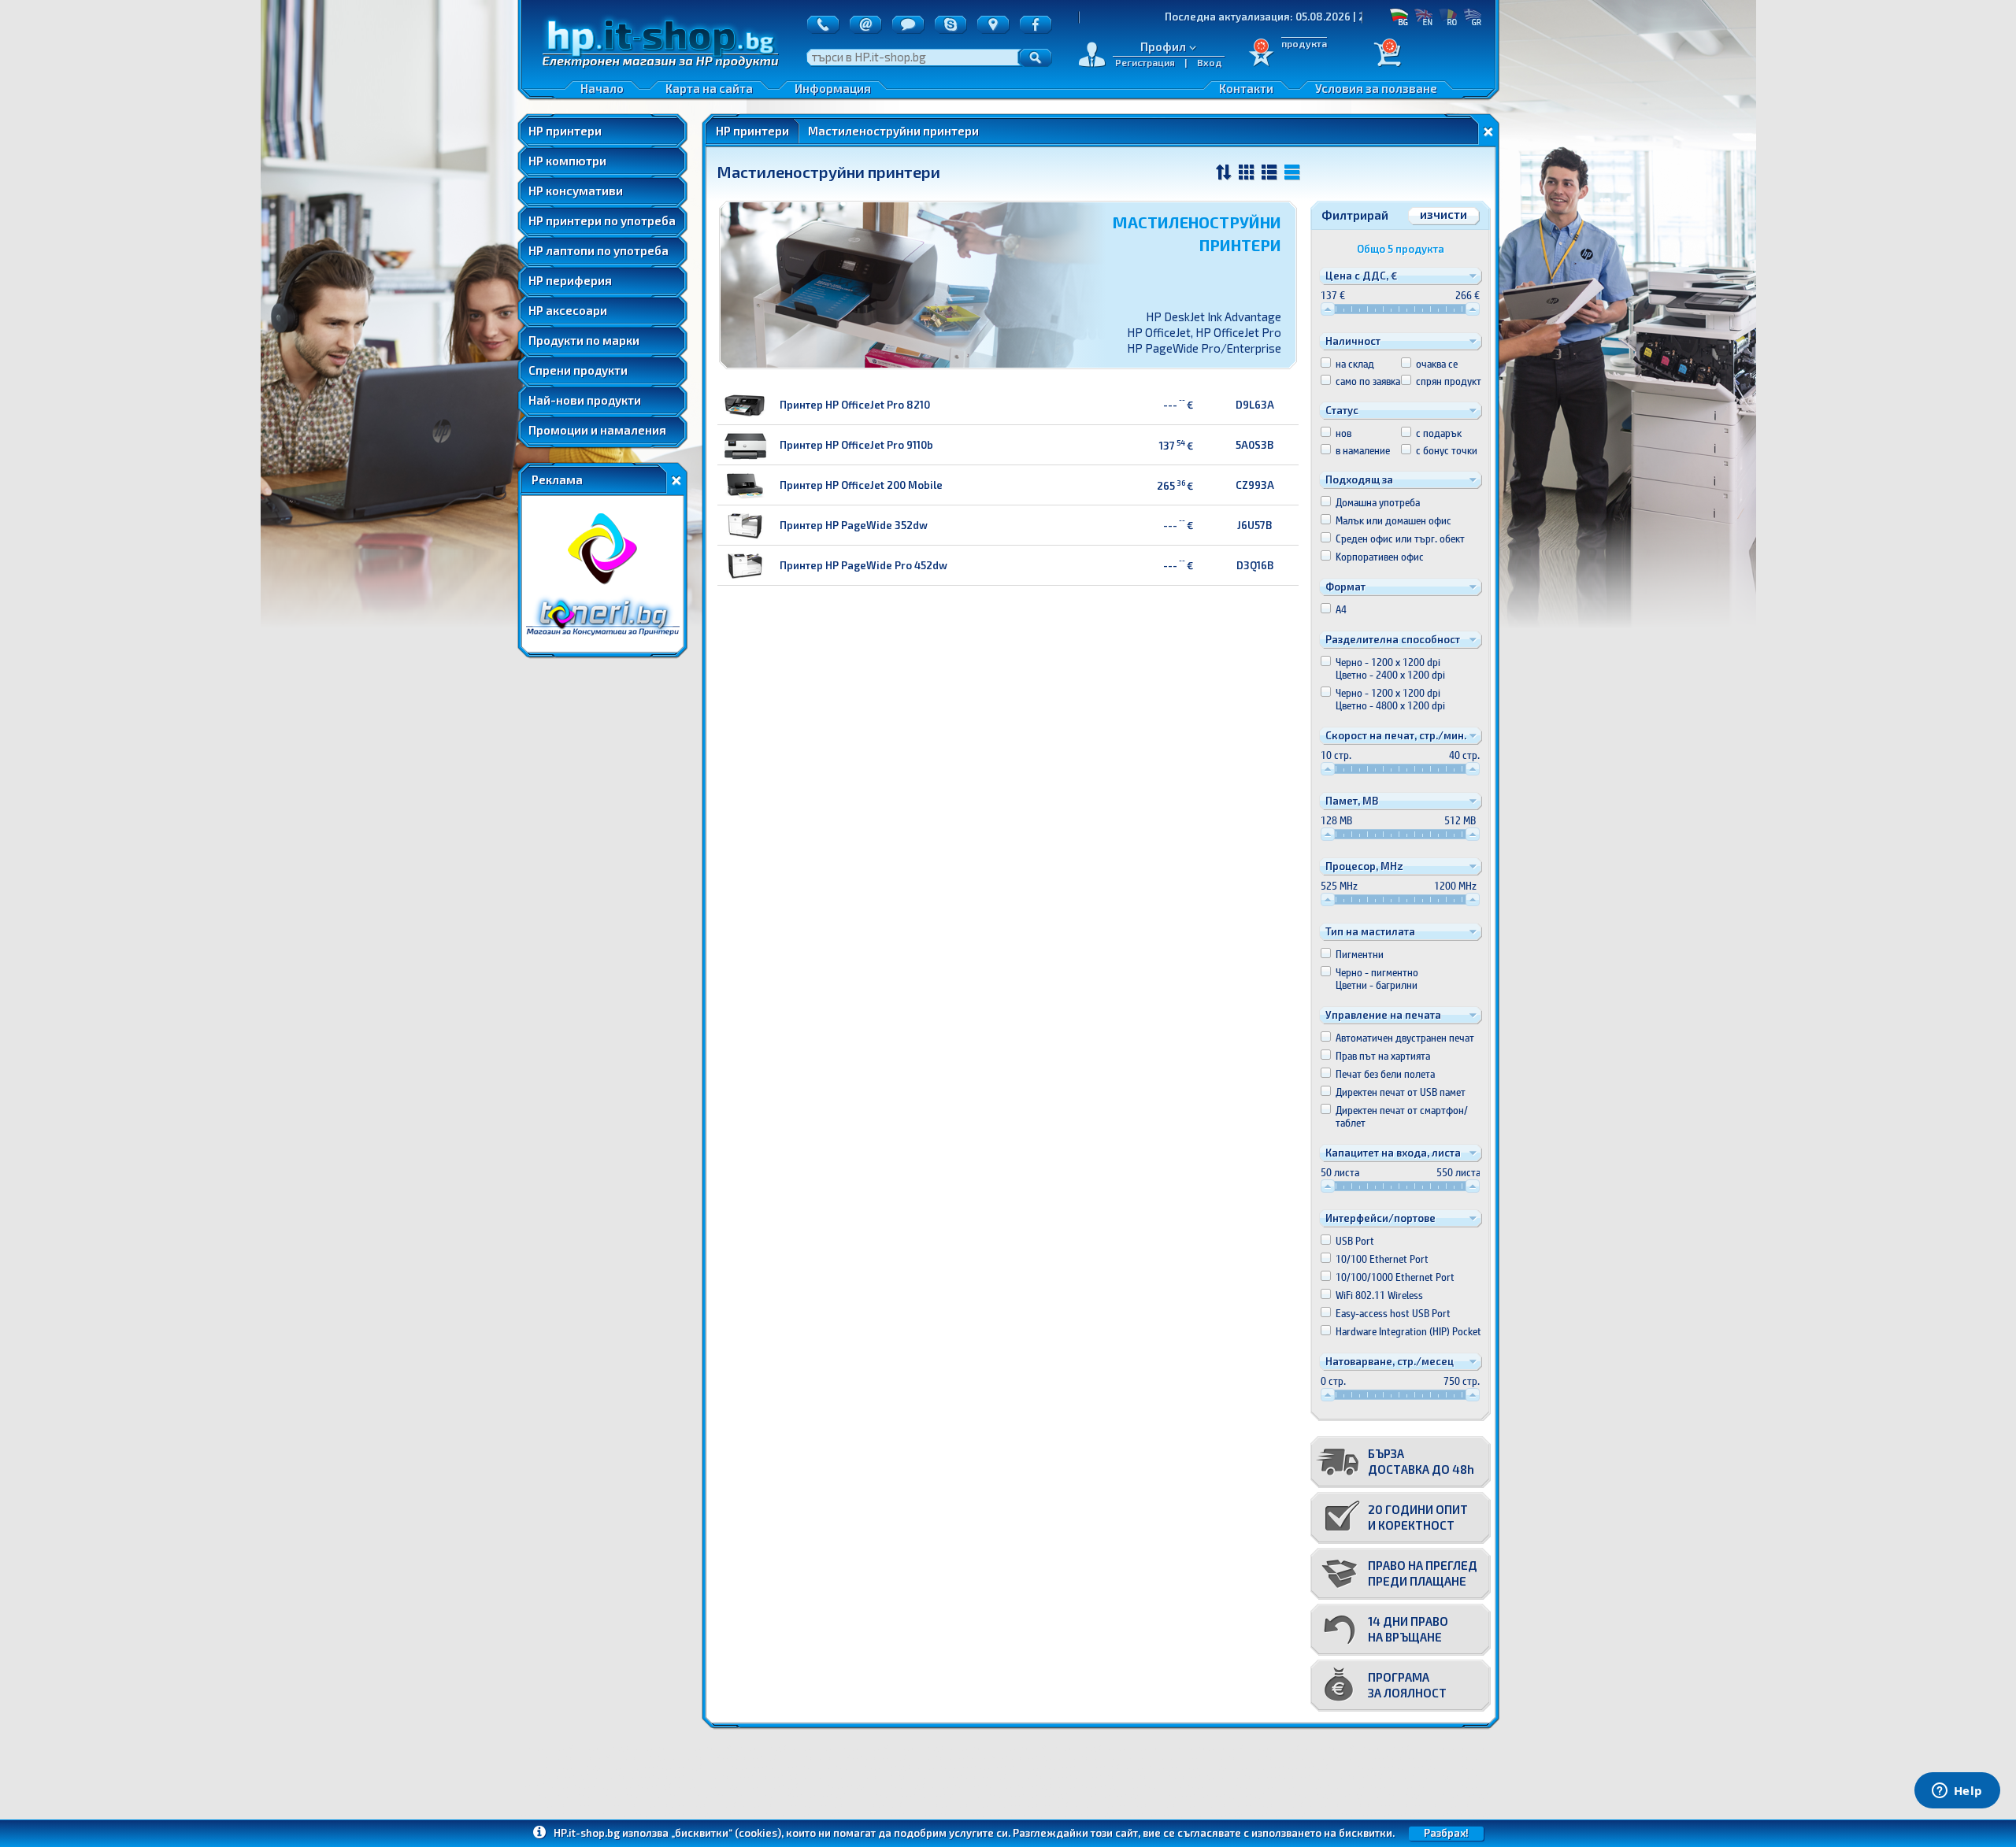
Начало (602, 88)
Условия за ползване (1376, 88)
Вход (1210, 62)
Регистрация (1145, 62)
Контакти (1246, 88)
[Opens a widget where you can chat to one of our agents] (1957, 1792)
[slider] (1328, 309)
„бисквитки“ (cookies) (726, 1833)
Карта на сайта (709, 88)
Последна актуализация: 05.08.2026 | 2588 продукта (1192, 17)
